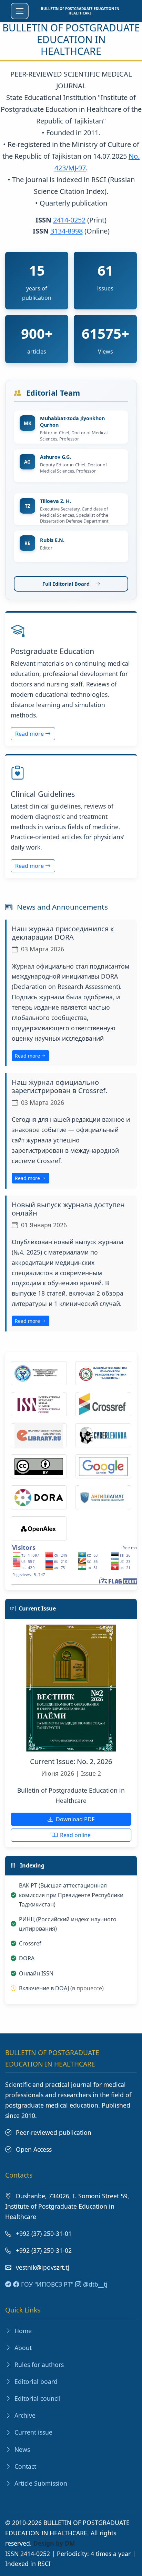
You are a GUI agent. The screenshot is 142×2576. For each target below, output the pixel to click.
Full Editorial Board (66, 584)
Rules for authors (38, 2365)
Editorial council (37, 2398)
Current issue (33, 2432)
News (21, 2449)
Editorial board (35, 2381)
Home (22, 2331)
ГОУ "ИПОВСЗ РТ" (46, 2284)
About (22, 2348)
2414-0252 (69, 220)
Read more (30, 734)
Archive (24, 2415)
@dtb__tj (94, 2284)
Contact (24, 2466)
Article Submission (40, 2483)
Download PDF (74, 1819)
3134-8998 (67, 231)
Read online (75, 1835)
